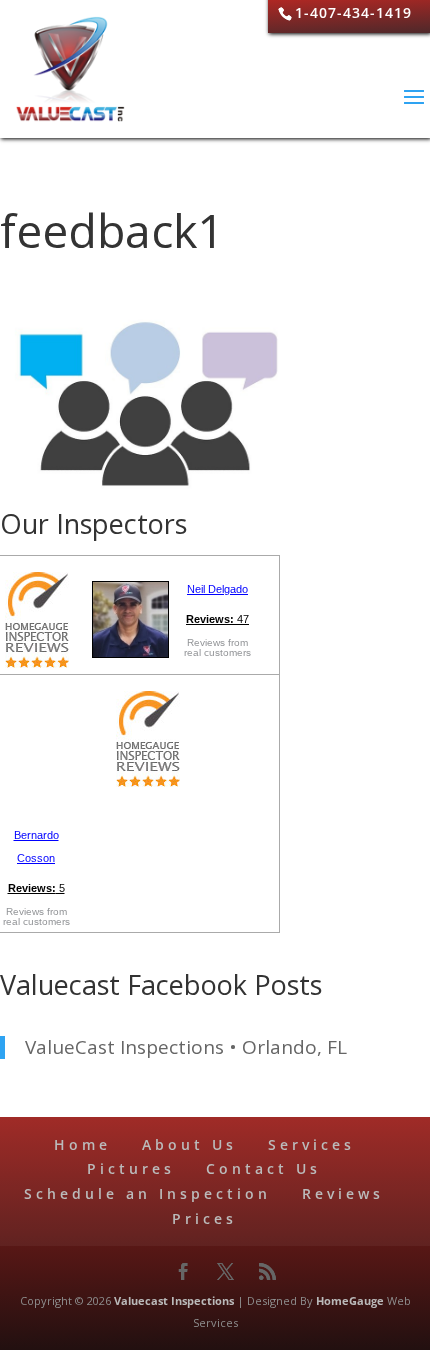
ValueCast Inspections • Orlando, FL (186, 1047)
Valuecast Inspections (174, 1300)
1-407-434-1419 (353, 12)
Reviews (343, 1193)
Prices (204, 1218)
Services (311, 1144)
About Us (189, 1144)
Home (82, 1144)
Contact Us (263, 1168)
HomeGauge (350, 1300)
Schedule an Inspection (147, 1193)
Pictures (131, 1168)
